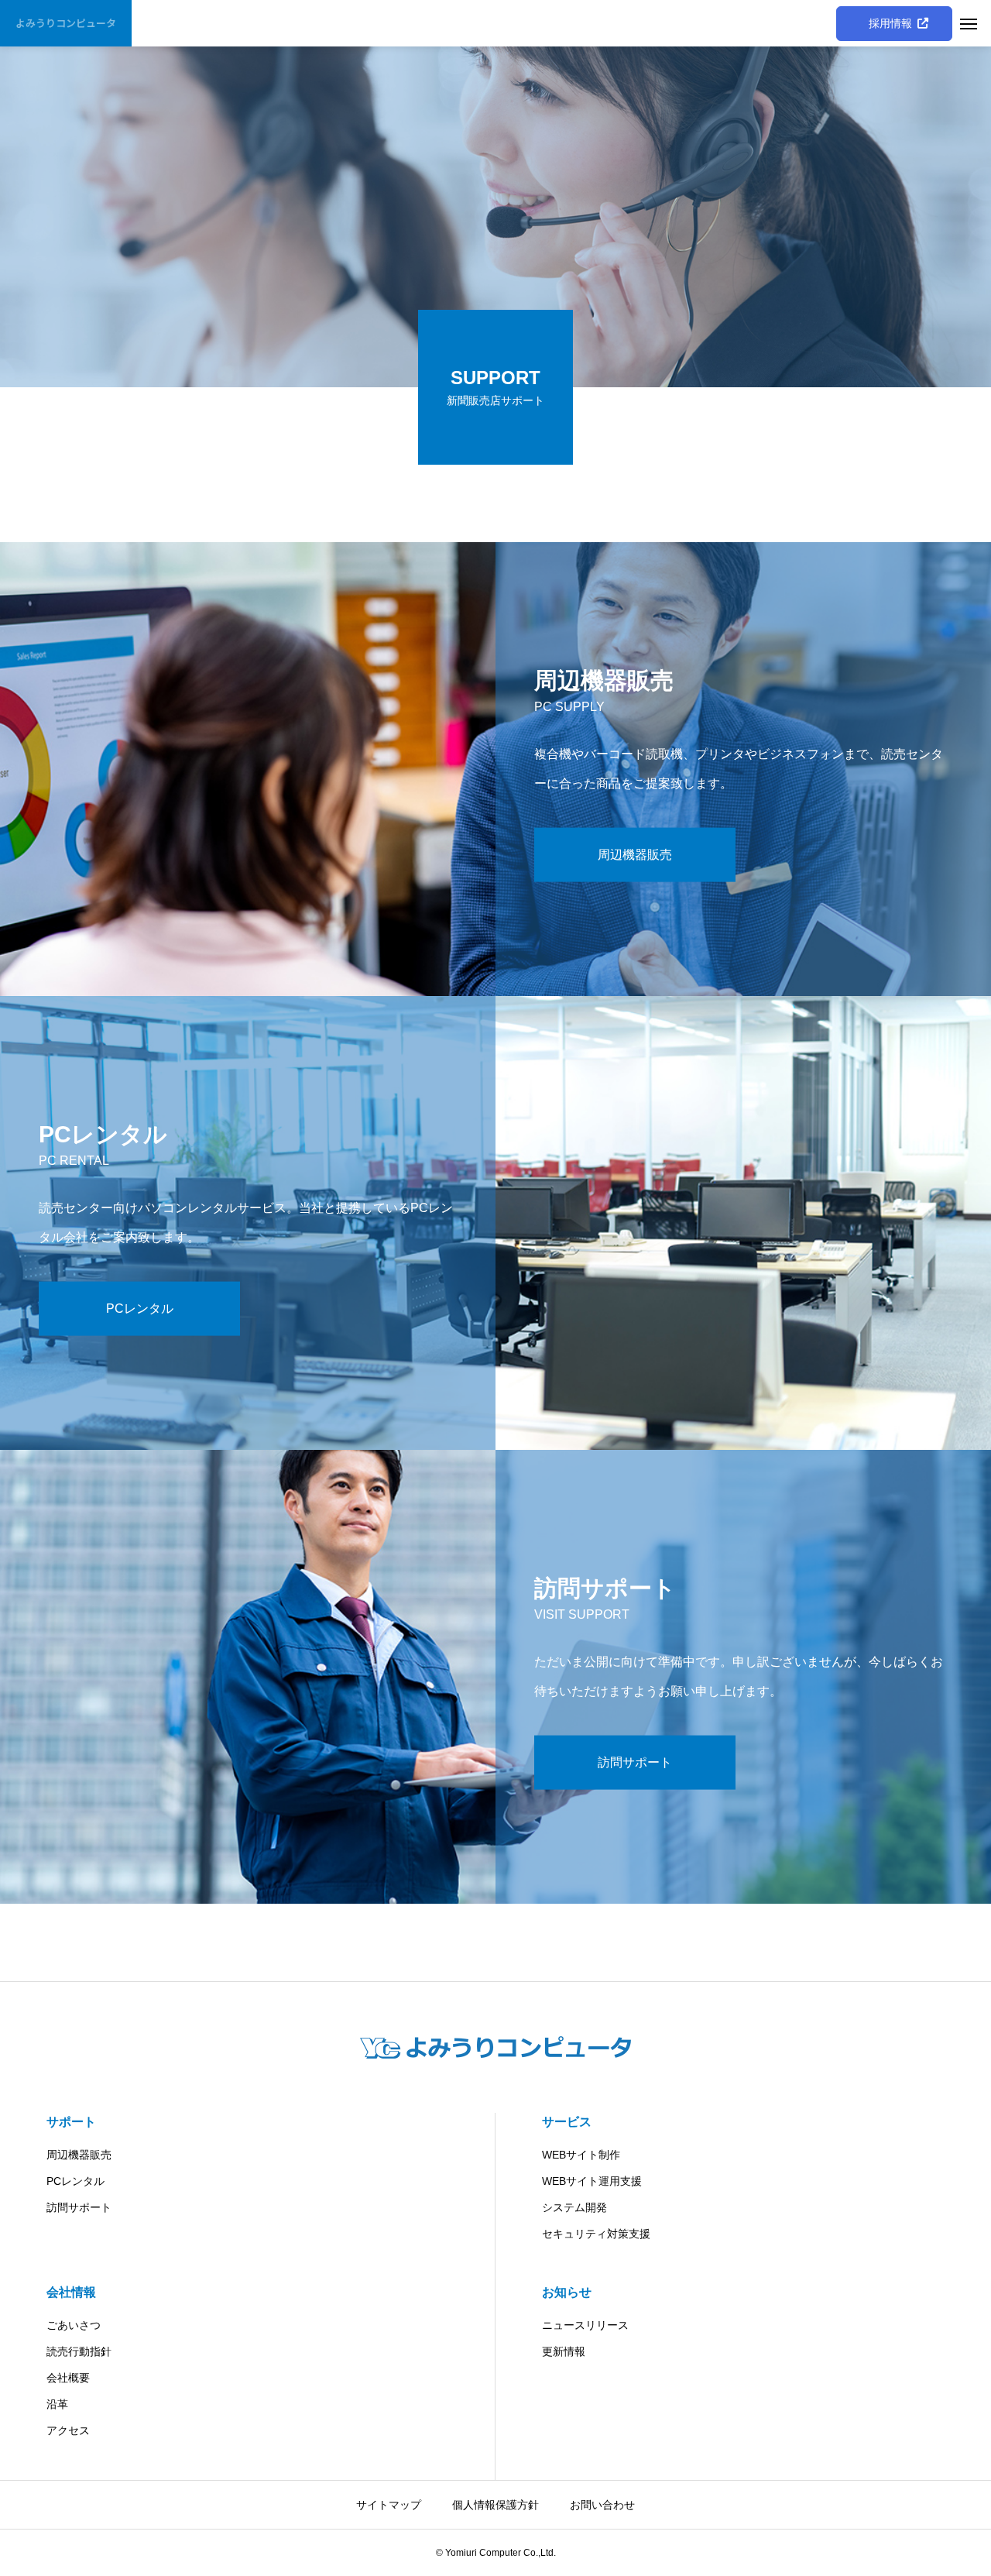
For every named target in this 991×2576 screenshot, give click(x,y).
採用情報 (894, 23)
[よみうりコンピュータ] (495, 2047)
